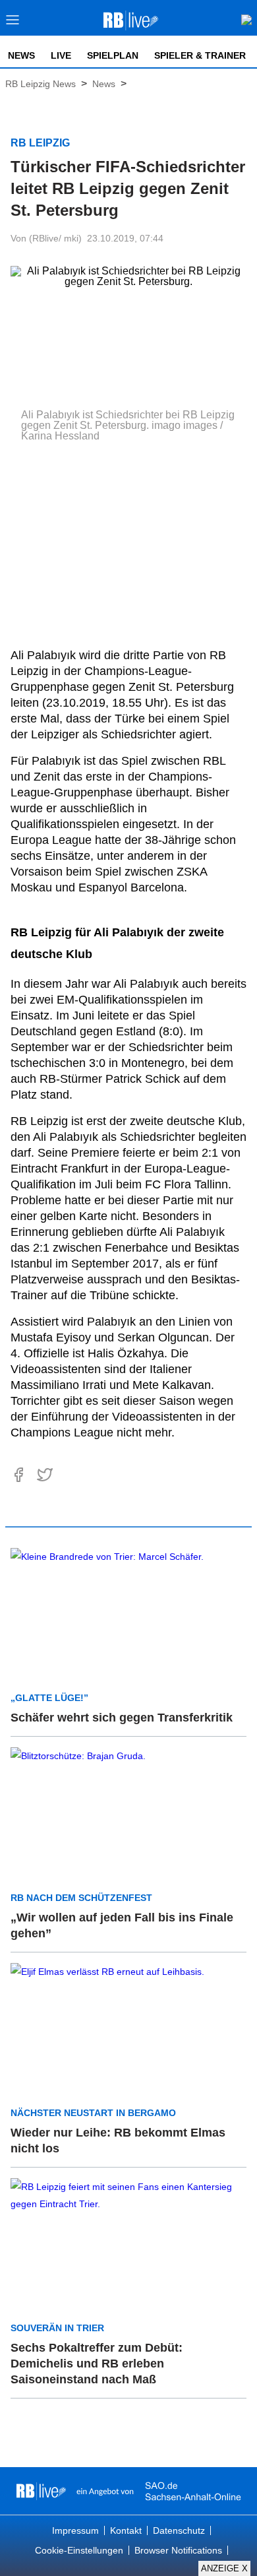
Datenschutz (179, 2530)
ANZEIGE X (224, 2568)
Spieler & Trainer (200, 55)
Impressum (75, 2530)
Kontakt (126, 2530)
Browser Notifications (178, 2550)
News (21, 55)
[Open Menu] (13, 23)
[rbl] (41, 2491)
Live (61, 55)
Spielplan (113, 55)
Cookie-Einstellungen (79, 2550)
